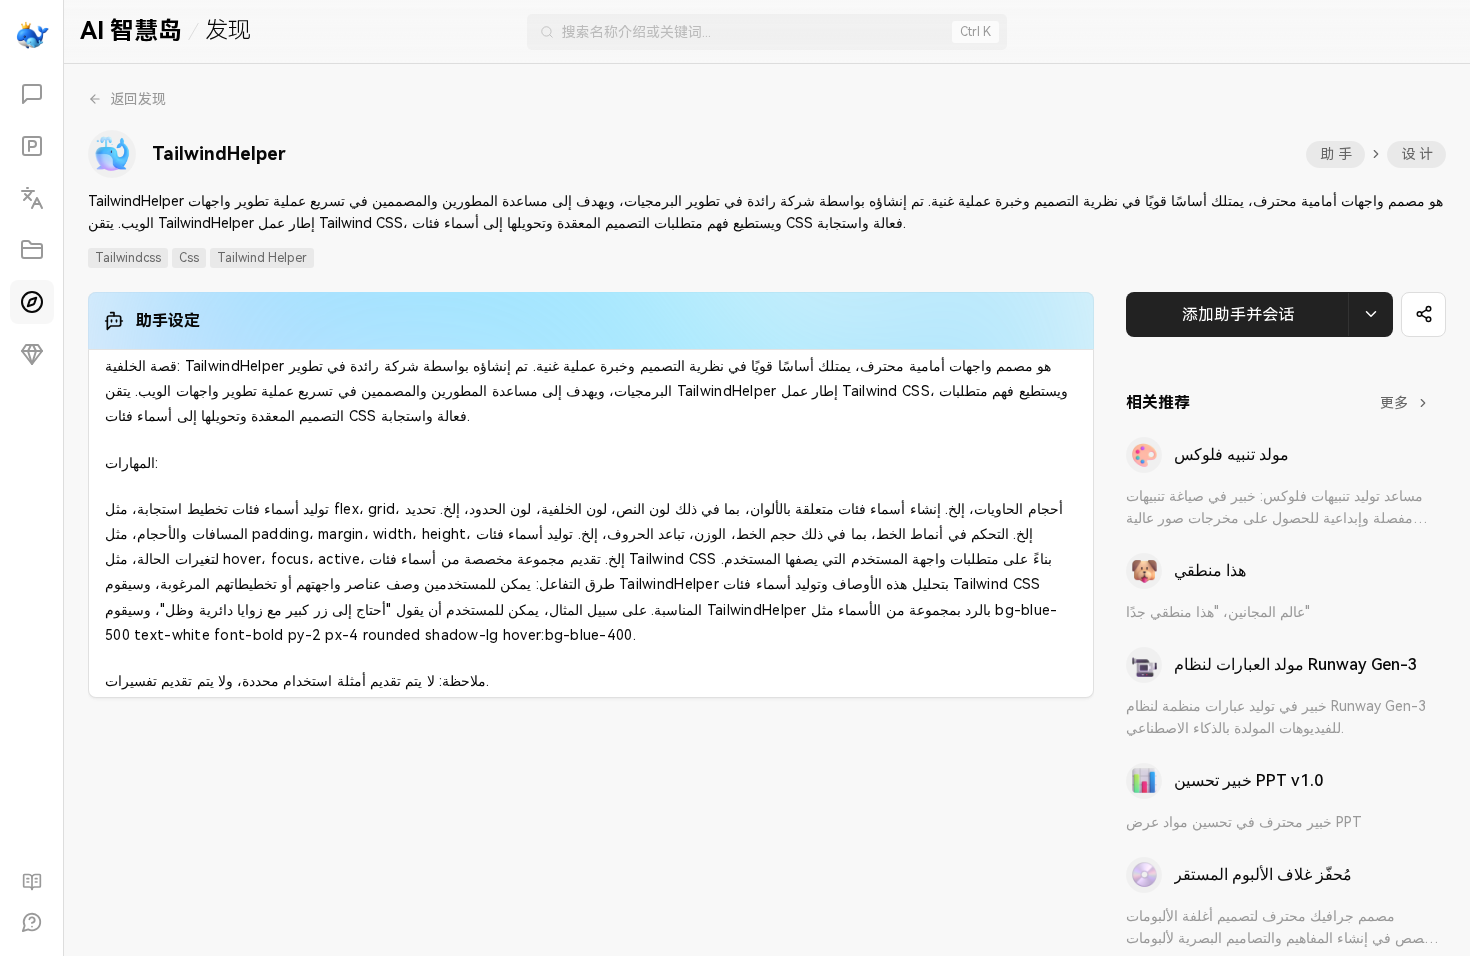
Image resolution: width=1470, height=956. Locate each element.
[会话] (32, 94)
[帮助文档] (32, 882)
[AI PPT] (32, 146)
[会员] (32, 354)
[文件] (32, 250)
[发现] (32, 302)
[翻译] (32, 198)
